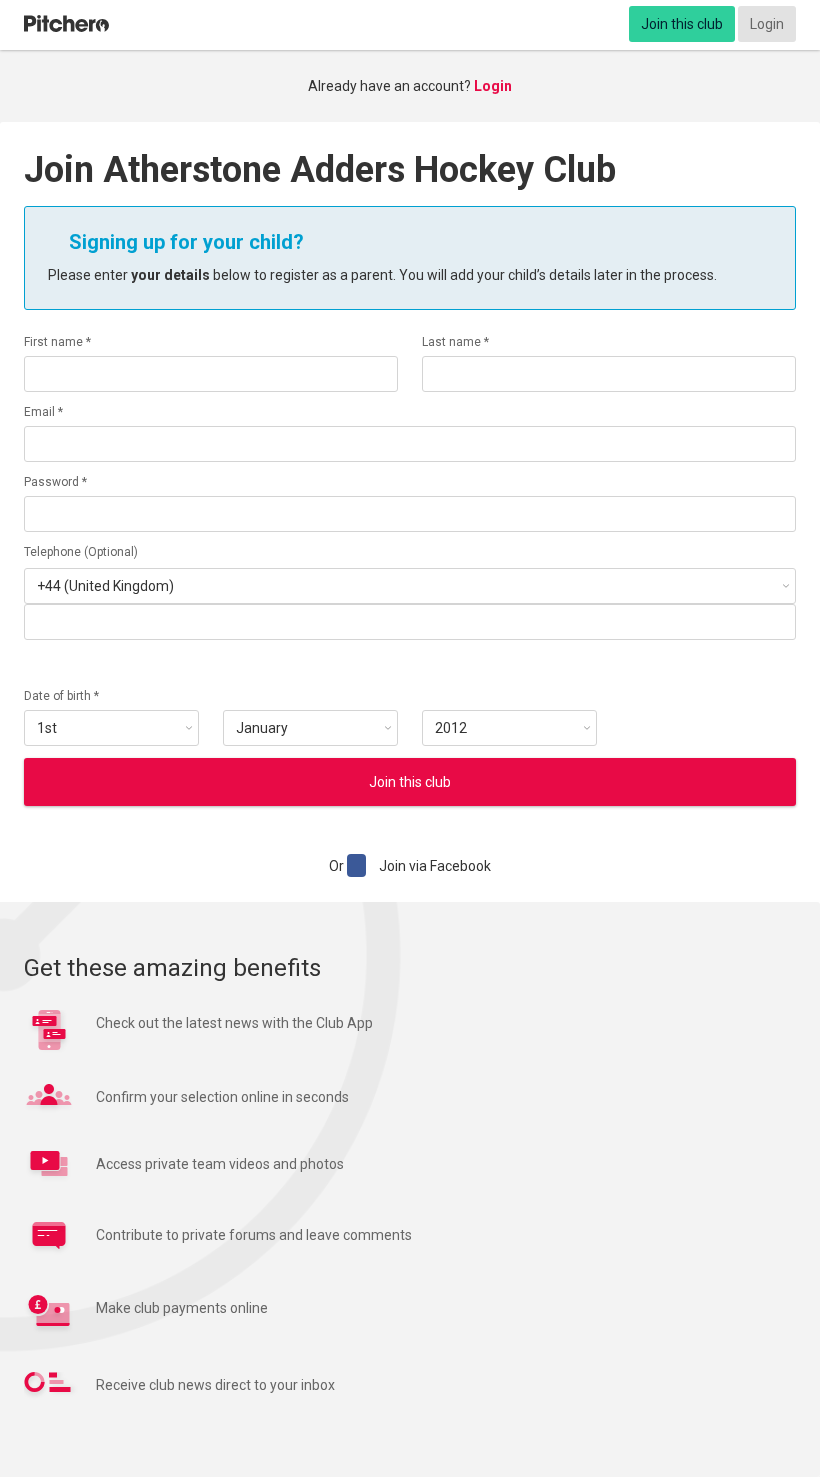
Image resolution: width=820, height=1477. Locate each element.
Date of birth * (61, 696)
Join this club (682, 24)
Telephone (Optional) (81, 552)
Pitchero (66, 24)
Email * (43, 412)
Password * (55, 482)
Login (767, 24)
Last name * (455, 342)
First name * (57, 342)
